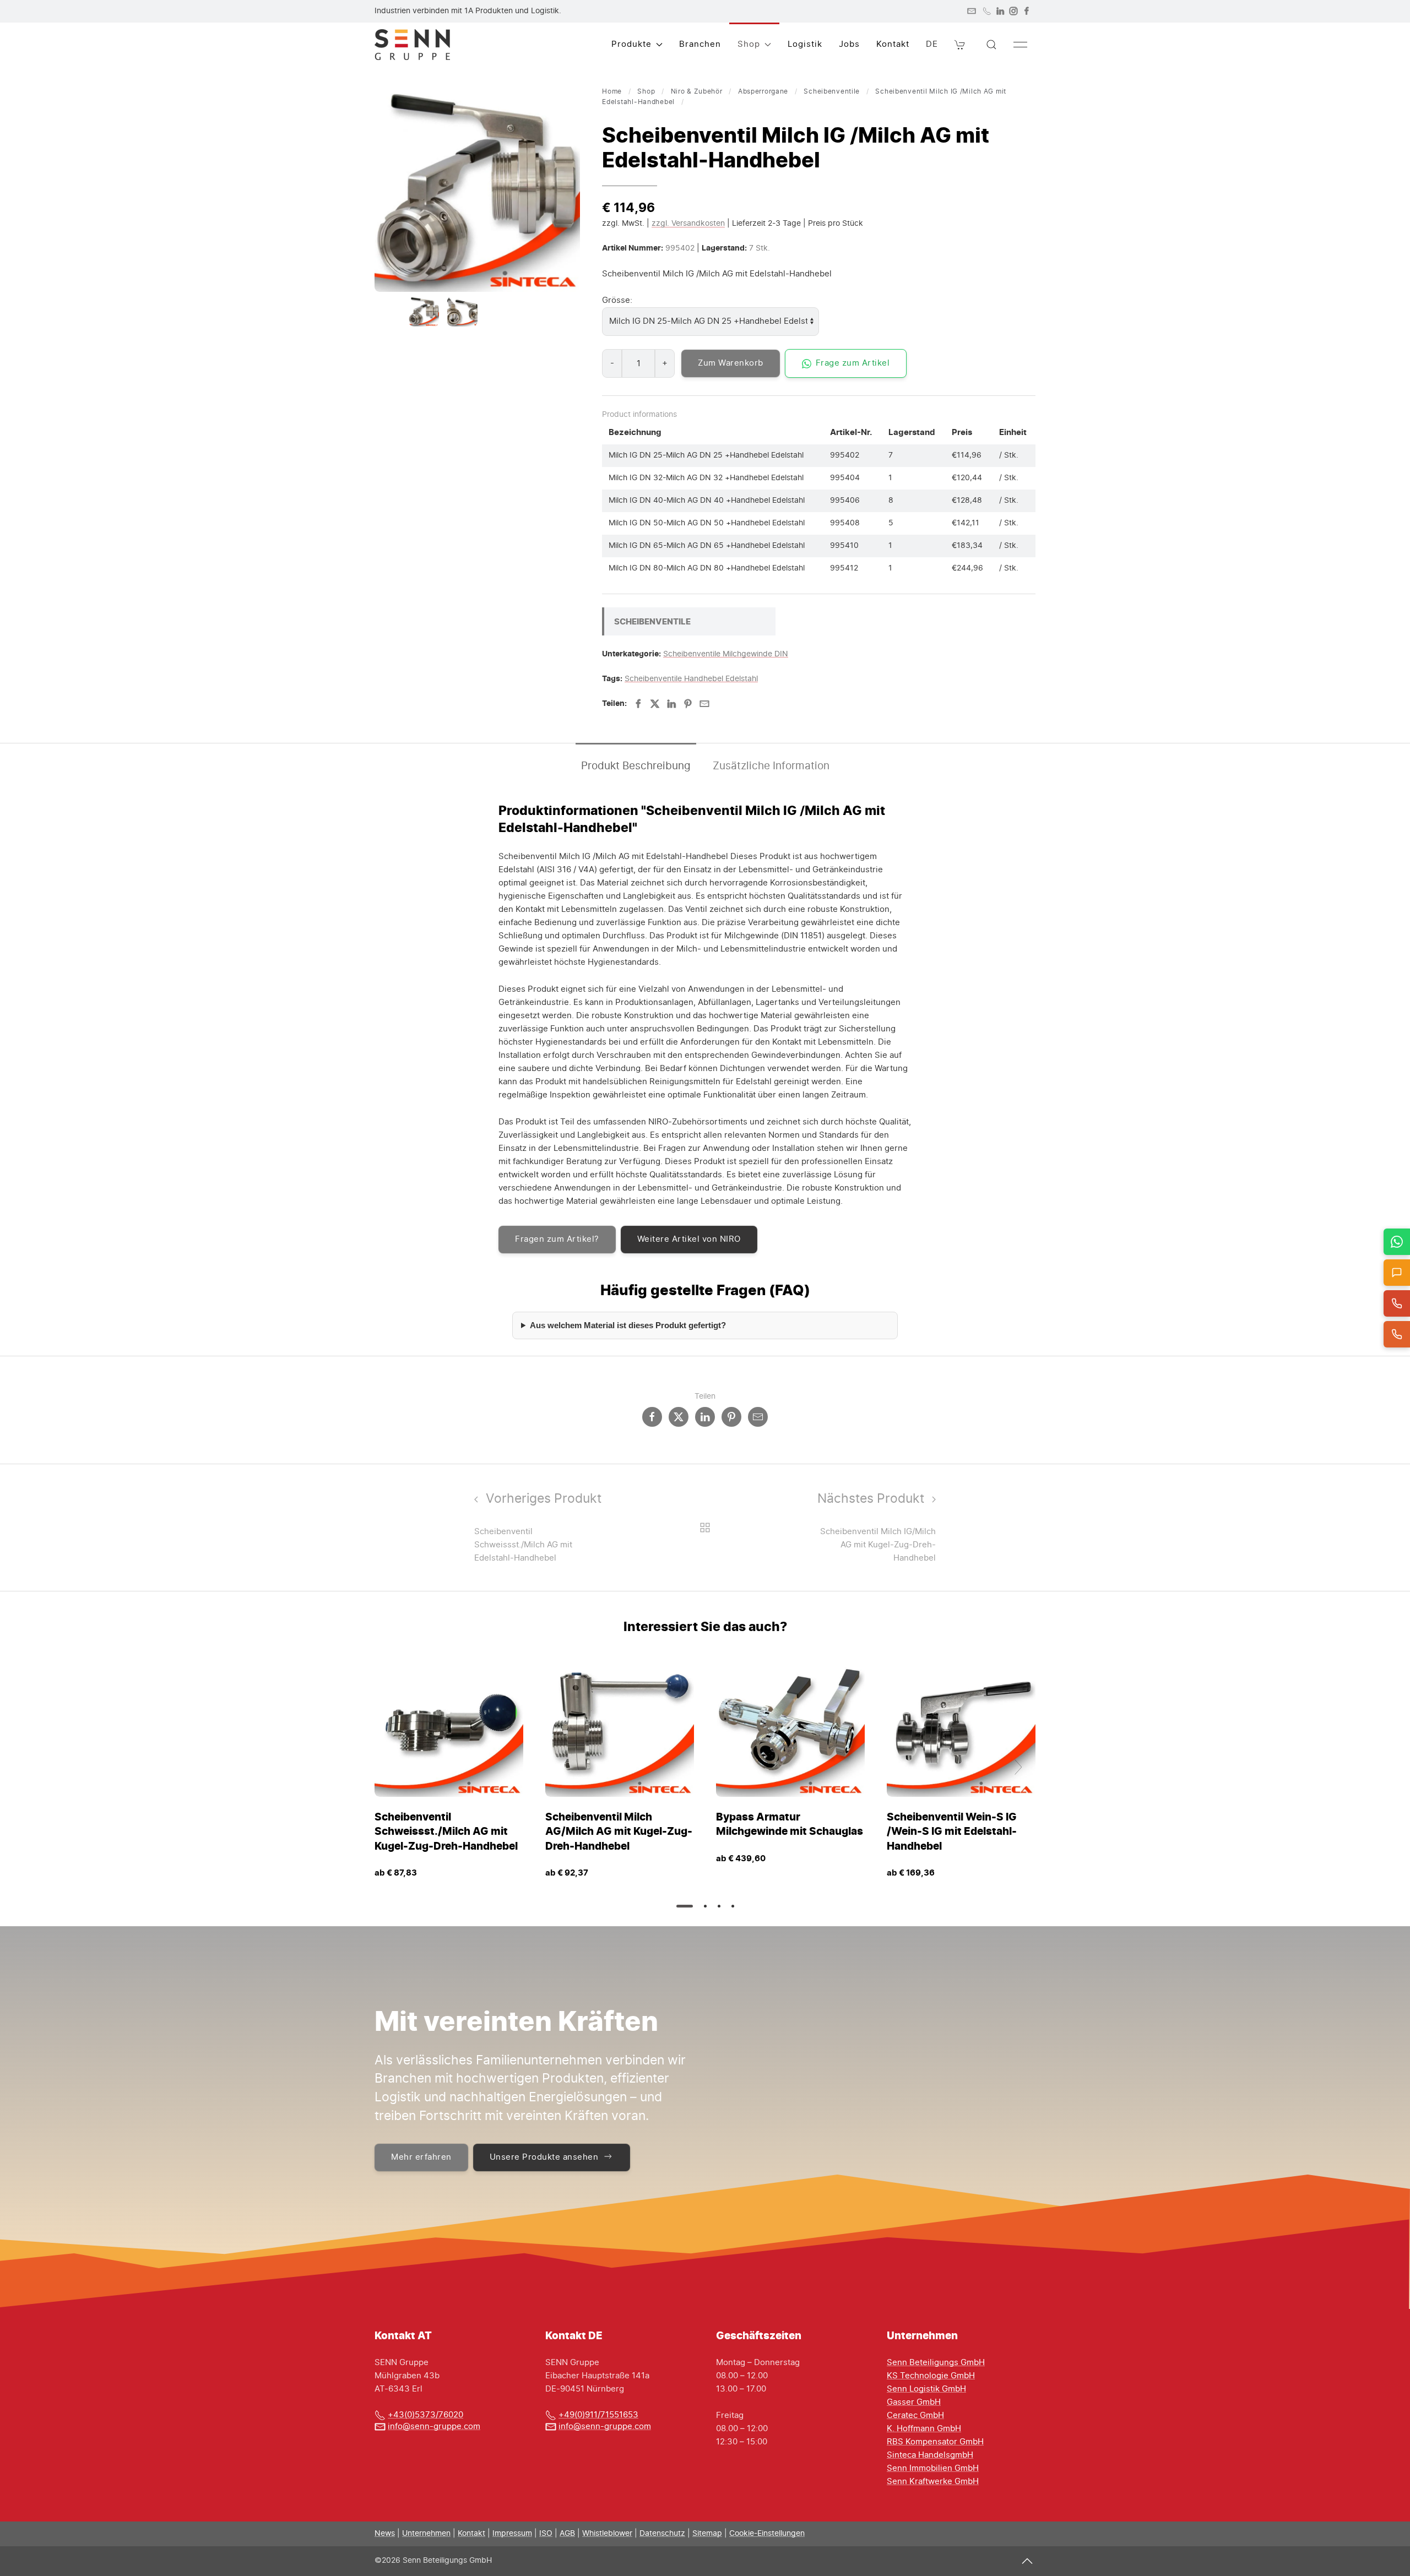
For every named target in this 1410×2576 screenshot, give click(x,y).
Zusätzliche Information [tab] (771, 766)
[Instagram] (1013, 11)
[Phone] (987, 11)
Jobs (849, 44)
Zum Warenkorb (731, 363)
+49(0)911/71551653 (598, 2415)
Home (612, 91)
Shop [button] (749, 44)
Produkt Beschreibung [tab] (636, 766)
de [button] (932, 44)
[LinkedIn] (1000, 11)
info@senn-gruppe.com (434, 2426)
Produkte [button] (631, 44)
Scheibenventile (832, 91)
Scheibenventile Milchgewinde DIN (726, 654)
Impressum (512, 2534)
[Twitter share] (679, 1417)
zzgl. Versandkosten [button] (688, 224)
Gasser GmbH (914, 2402)
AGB (567, 2534)
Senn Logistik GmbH (926, 2389)
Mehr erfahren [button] (421, 2157)
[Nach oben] (1027, 2561)
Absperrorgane (763, 91)
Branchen (700, 44)
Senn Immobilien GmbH (933, 2468)
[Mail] (972, 11)
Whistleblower (607, 2534)
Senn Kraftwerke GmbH (933, 2482)
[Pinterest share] (731, 1417)
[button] (960, 45)
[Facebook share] (652, 1417)
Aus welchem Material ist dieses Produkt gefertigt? (628, 1325)
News (385, 2534)
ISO (546, 2534)
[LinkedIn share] (705, 1417)
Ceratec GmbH (915, 2415)
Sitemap (707, 2534)
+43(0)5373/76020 (425, 2415)
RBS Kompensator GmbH (935, 2442)
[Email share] (758, 1417)
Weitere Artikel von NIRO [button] (689, 1239)
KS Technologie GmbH (931, 2376)
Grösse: (617, 300)
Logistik (805, 44)
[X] (655, 704)
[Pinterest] (688, 704)
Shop (646, 91)
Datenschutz (662, 2534)
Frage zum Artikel (853, 363)
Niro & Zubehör (697, 91)
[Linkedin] (671, 704)
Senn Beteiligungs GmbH (936, 2363)
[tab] (424, 311)
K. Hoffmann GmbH (924, 2429)
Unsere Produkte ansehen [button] (544, 2157)
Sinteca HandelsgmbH (930, 2455)
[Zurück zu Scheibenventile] (705, 1528)
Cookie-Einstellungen (767, 2534)
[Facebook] (1027, 11)
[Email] (704, 704)
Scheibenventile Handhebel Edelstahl (691, 679)
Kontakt (893, 44)
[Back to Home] (412, 45)
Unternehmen (426, 2534)
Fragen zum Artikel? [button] (557, 1239)
